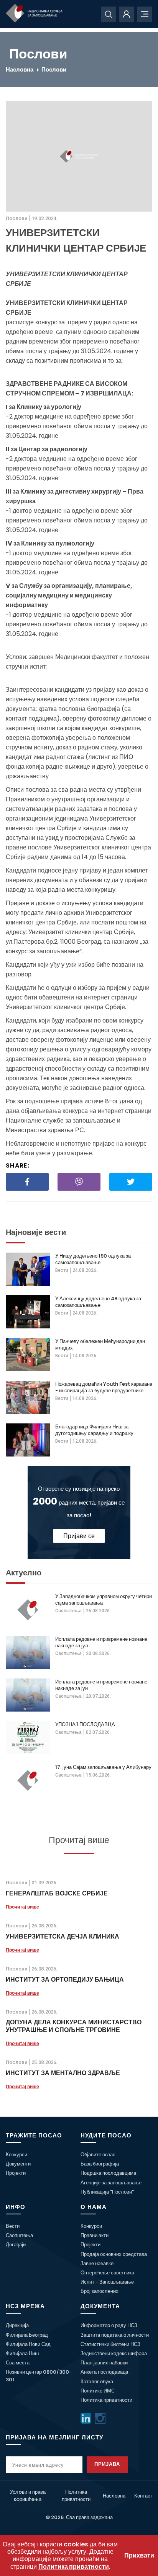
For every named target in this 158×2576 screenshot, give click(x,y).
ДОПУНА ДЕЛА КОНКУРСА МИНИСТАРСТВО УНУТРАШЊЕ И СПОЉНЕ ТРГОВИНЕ (74, 2026)
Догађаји (16, 2245)
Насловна (20, 69)
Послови (54, 69)
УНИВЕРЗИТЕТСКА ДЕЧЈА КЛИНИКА (63, 1936)
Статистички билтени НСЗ (110, 2344)
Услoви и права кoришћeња (28, 2496)
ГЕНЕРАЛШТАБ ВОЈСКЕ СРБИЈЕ (57, 1893)
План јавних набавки (104, 2363)
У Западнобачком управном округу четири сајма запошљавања (104, 1600)
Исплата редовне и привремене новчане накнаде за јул (101, 1642)
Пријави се (79, 1536)
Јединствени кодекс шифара (114, 2353)
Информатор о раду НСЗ (109, 2325)
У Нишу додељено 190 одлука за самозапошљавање (93, 1259)
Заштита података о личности (115, 2335)
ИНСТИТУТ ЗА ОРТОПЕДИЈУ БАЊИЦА (65, 1980)
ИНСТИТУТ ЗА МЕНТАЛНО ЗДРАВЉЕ (63, 2073)
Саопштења (68, 1611)
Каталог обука (97, 2382)
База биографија (100, 2164)
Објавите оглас (98, 2155)
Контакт (143, 2496)
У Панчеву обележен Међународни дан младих (100, 1345)
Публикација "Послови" (107, 2192)
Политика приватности (106, 2400)
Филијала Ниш (22, 2353)
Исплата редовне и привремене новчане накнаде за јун (101, 1685)
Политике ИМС (98, 2391)
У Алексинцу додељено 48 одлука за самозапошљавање (98, 1302)
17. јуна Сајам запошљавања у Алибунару (103, 1767)
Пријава (107, 2464)
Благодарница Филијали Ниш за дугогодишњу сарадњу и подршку (94, 1430)
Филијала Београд (27, 2335)
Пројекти (16, 2173)
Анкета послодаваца (104, 2372)
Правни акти (95, 2235)
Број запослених (100, 2291)
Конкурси (16, 2155)
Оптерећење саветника (107, 2273)
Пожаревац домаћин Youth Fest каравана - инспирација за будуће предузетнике (104, 1387)
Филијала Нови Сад (28, 2344)
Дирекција (17, 2325)
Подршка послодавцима (108, 2173)
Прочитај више (22, 1907)
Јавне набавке (97, 2263)
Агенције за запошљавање (111, 2183)
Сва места (18, 2363)
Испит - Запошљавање (107, 2282)
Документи (18, 2164)
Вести (62, 1270)
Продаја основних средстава (114, 2254)
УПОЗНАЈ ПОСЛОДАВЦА (85, 1724)
